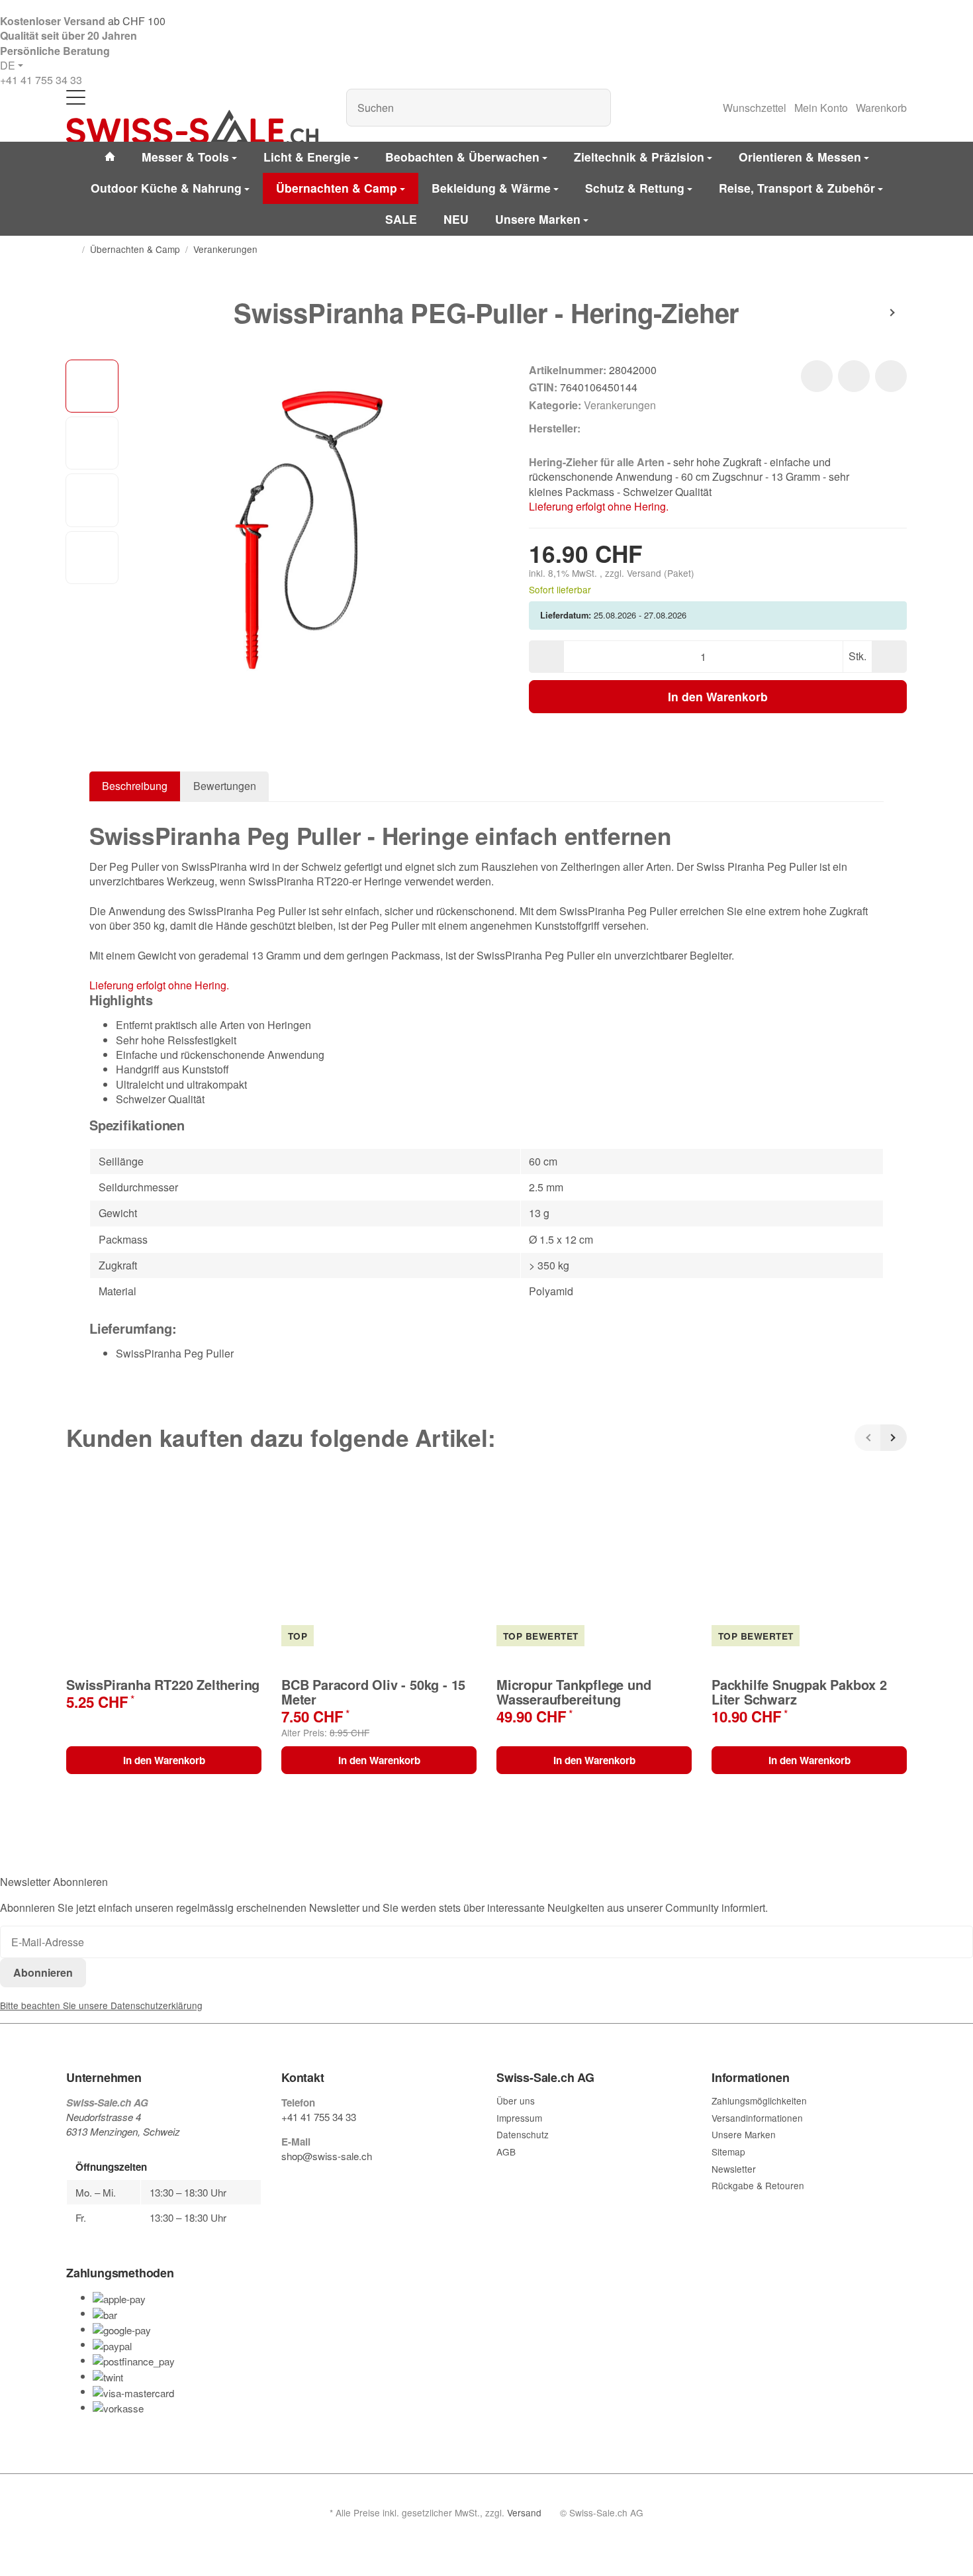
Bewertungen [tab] (225, 786)
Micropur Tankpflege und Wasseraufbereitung (574, 1692)
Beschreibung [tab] (135, 786)
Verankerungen (620, 405)
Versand (645, 573)
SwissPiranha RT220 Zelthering (163, 1685)
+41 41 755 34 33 (41, 80)
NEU (456, 219)
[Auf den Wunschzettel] (817, 376)
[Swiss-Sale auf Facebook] (287, 2182)
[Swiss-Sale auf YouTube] (317, 2182)
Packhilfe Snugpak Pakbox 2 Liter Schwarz (799, 1692)
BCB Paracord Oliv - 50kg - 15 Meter (373, 1692)
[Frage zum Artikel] (891, 376)
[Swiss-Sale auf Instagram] (348, 2182)
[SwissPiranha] (602, 428)
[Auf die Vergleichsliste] (854, 376)
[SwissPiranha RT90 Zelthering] (867, 313)
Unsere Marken (538, 219)
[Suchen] (594, 108)
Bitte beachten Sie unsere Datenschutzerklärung (101, 2005)
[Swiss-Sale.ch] (192, 127)
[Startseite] (71, 250)
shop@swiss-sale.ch (327, 2156)
